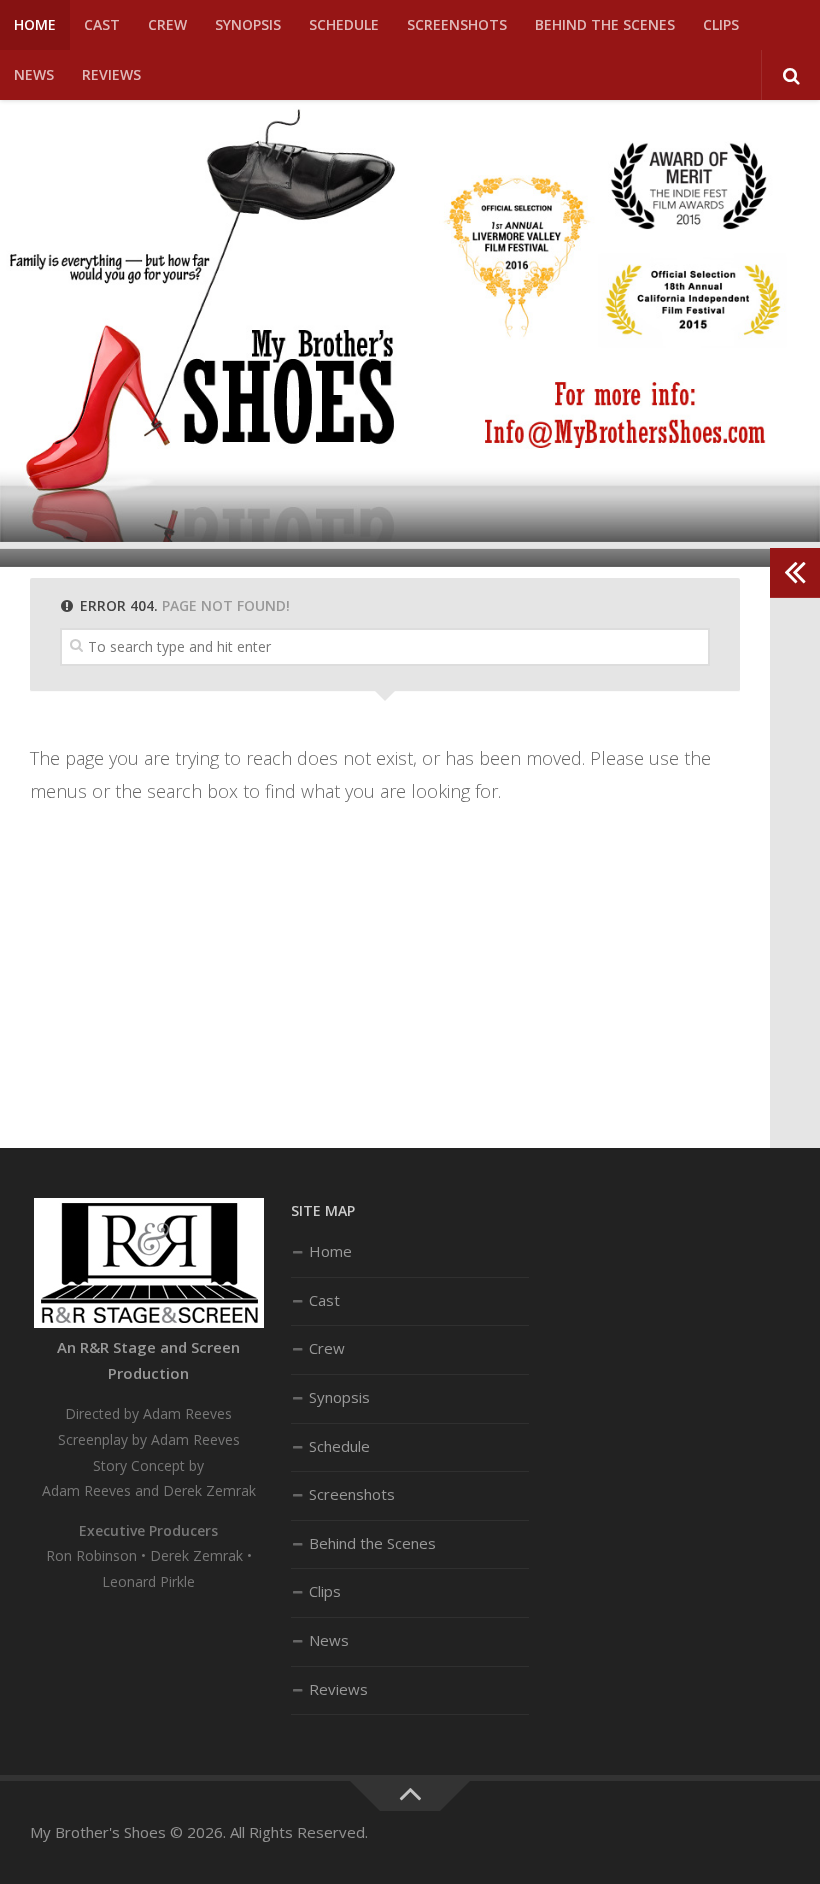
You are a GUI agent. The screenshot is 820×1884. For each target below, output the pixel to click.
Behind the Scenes (605, 24)
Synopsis (248, 24)
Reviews (111, 74)
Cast (102, 24)
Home (35, 24)
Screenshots (457, 24)
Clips (721, 24)
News (34, 74)
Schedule (344, 24)
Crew (167, 24)
